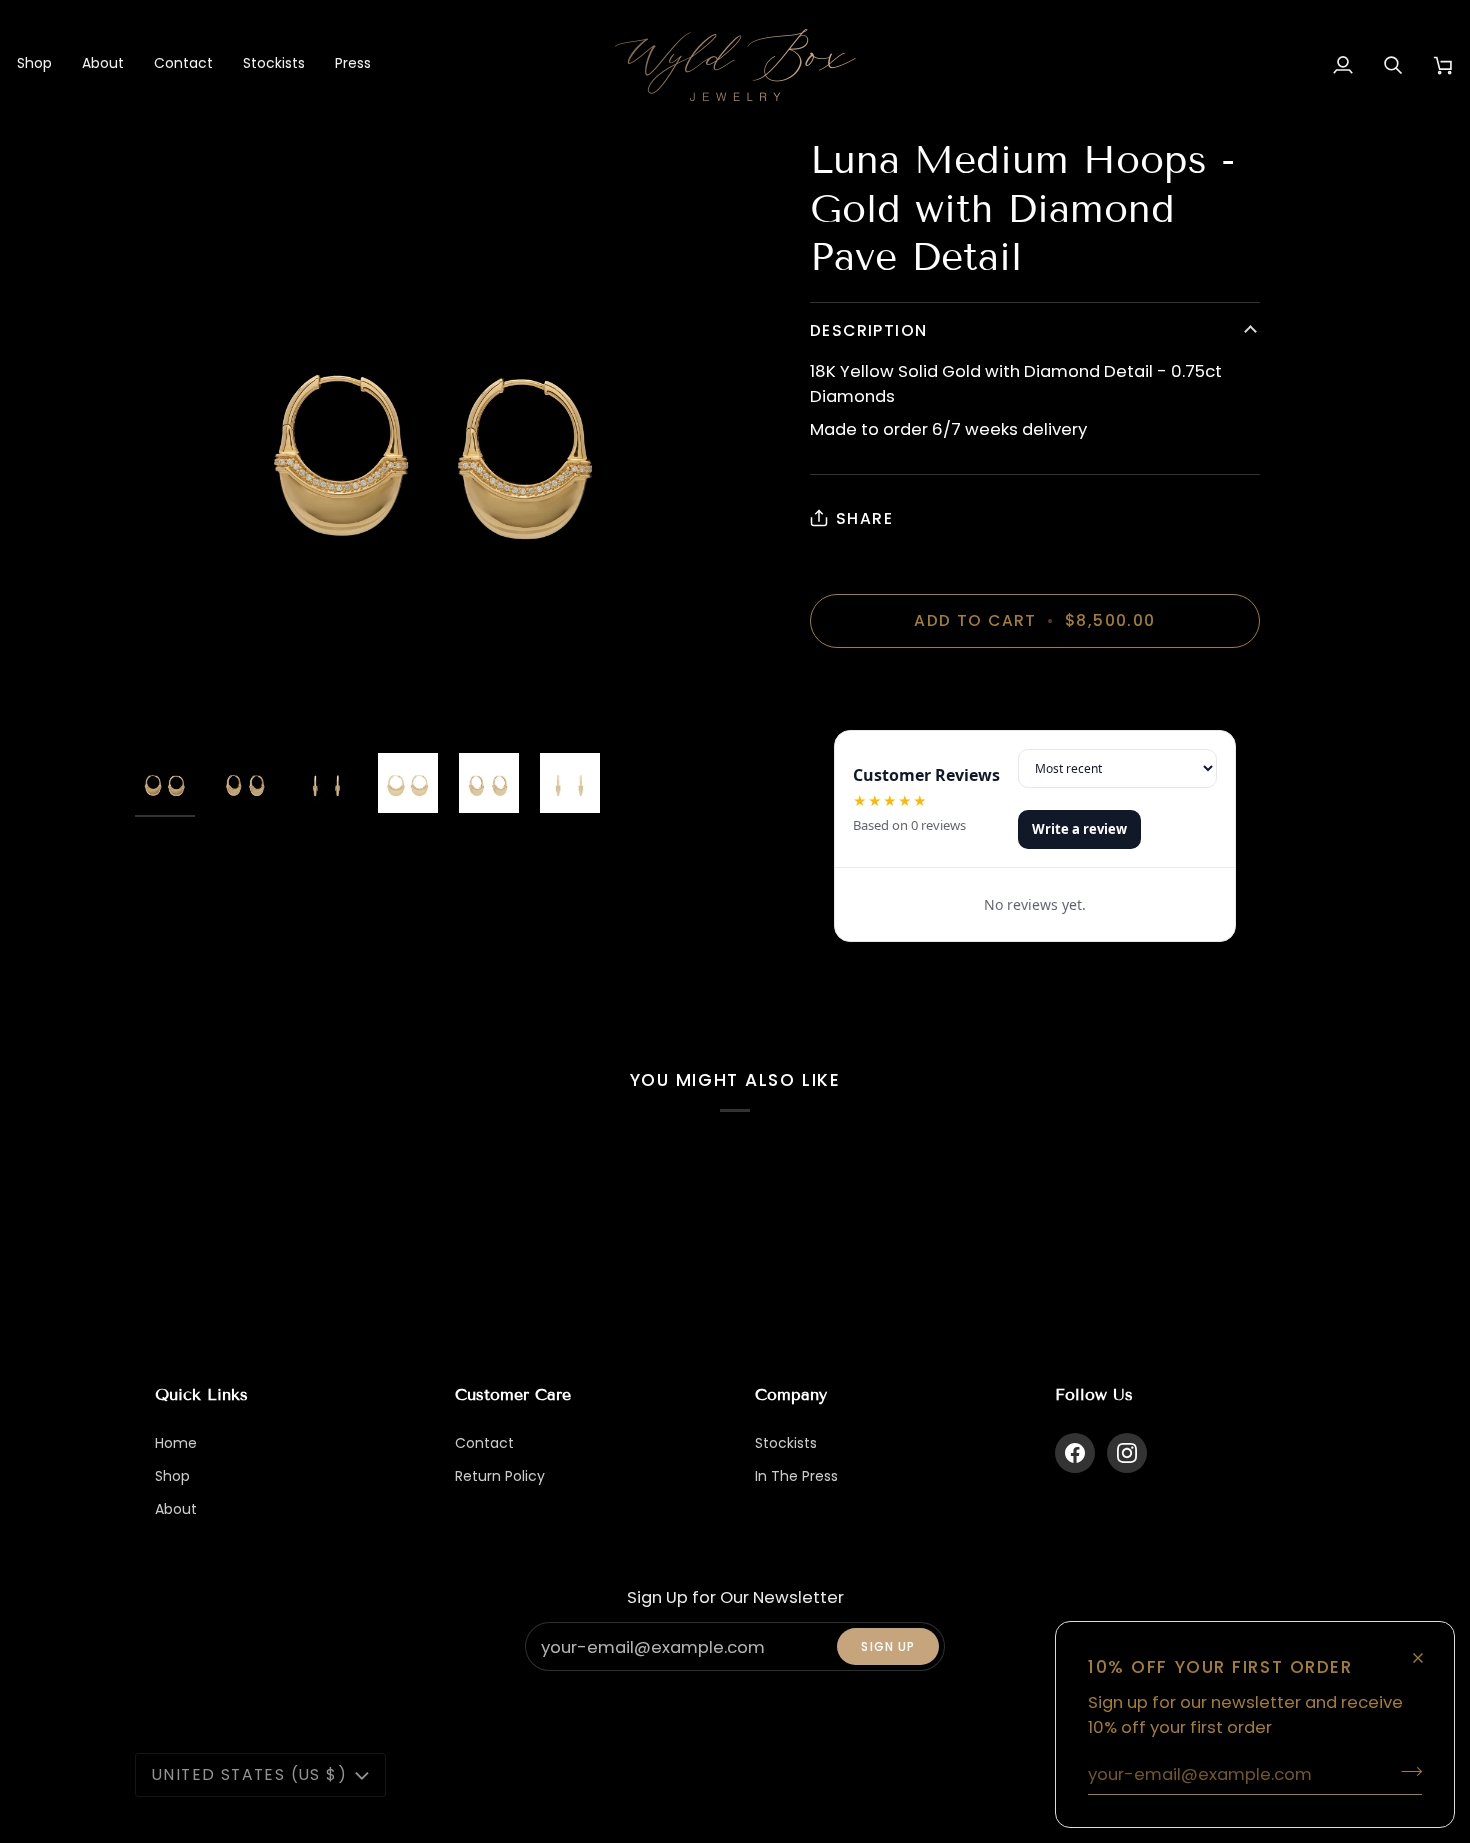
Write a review (1079, 829)
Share (864, 518)
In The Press (796, 1476)
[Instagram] (1127, 1453)
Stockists (786, 1443)
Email (559, 1666)
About (176, 1509)
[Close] (1426, 1649)
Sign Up (888, 1646)
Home (176, 1443)
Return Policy (500, 1476)
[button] (42, 65)
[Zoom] (435, 436)
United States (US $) (249, 1774)
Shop (172, 1476)
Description (868, 330)
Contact (484, 1443)
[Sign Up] (1405, 1771)
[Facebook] (1075, 1453)
